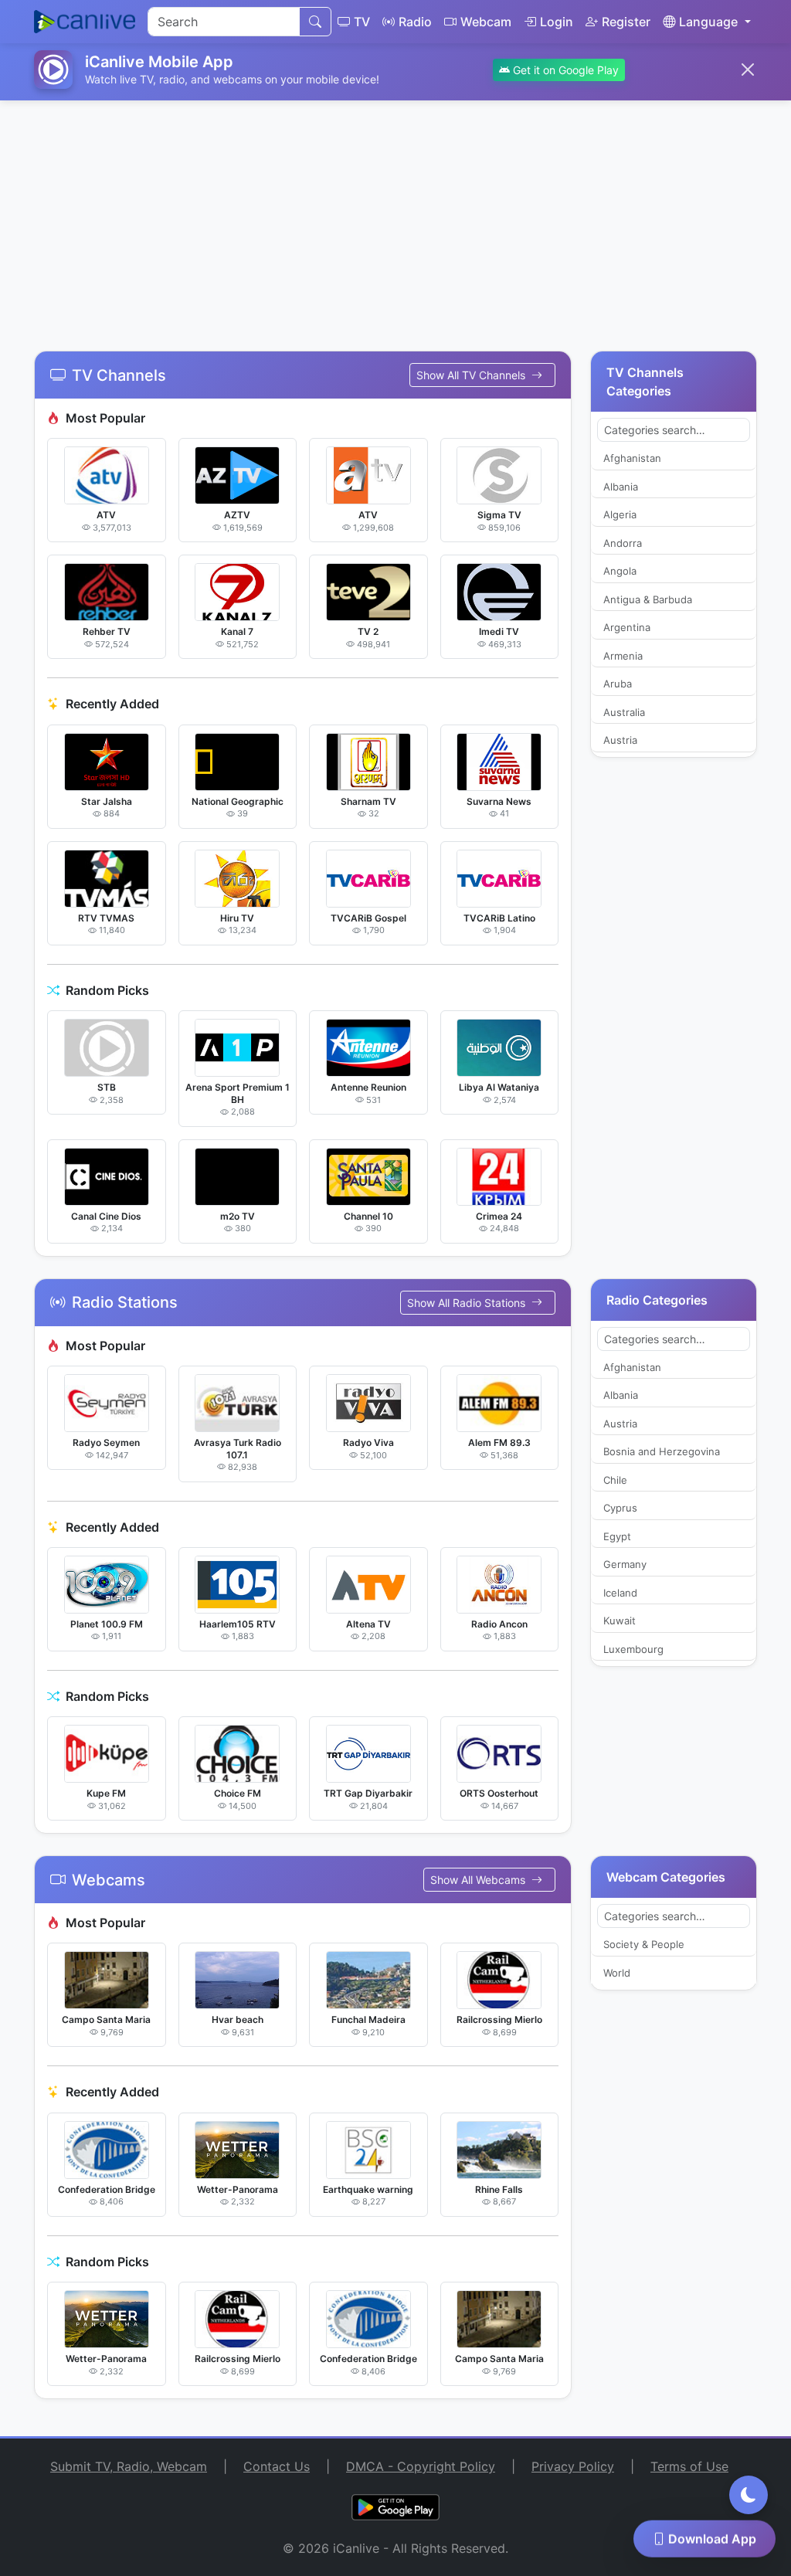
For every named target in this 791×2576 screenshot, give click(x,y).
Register (626, 22)
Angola (620, 571)
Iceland (620, 1593)
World (617, 1973)
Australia (624, 712)
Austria (620, 740)
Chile (615, 1480)
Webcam (486, 22)
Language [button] (708, 22)
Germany (625, 1564)
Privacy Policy (573, 2466)
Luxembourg (633, 1649)
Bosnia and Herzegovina (662, 1451)
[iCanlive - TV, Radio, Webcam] (85, 22)
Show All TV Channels (472, 375)
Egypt (617, 1536)
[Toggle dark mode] (749, 2495)
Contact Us (277, 2466)
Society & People (644, 1944)
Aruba (618, 684)
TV (362, 22)
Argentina (627, 627)
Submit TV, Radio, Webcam (129, 2466)
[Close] (748, 70)
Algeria (620, 514)
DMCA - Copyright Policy (421, 2466)
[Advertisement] (395, 216)
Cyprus (620, 1508)
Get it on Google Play (564, 70)
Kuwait (620, 1621)
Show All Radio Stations (468, 1303)
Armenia (623, 656)
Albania (621, 487)
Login (557, 22)
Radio (415, 22)
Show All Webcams (479, 1880)
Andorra (623, 543)
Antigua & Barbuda (648, 599)
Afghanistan (632, 458)
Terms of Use (689, 2466)
